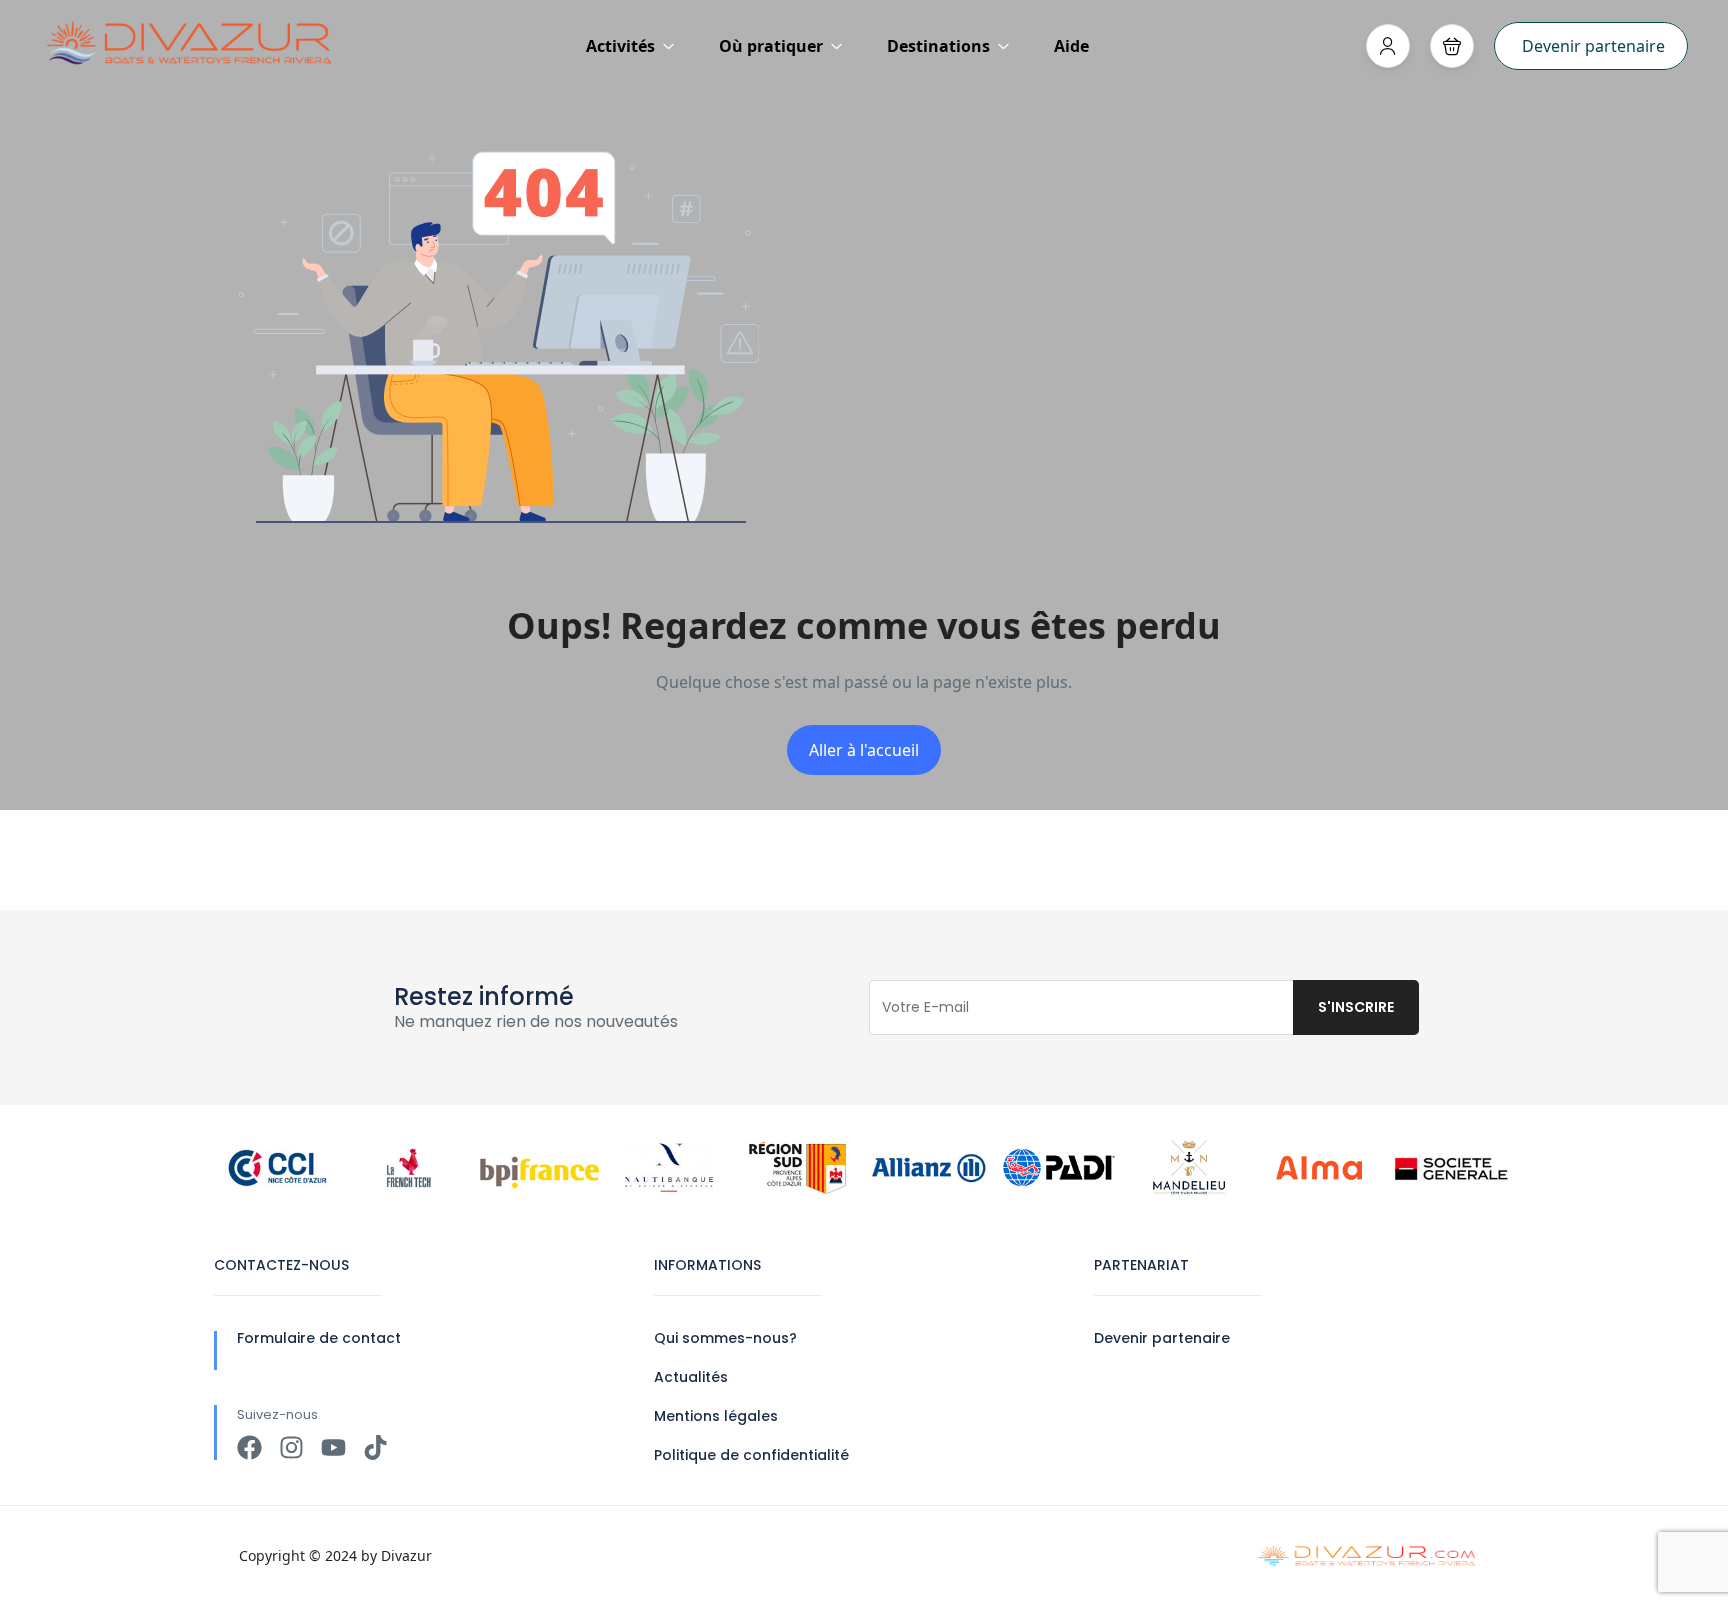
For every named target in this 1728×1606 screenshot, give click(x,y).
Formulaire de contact (319, 1338)
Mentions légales (716, 1416)
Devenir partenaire (1593, 46)
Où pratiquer (771, 46)
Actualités (691, 1377)
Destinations (938, 46)
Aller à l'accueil (864, 750)
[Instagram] (291, 1447)
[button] (1452, 46)
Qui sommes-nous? (725, 1338)
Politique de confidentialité (751, 1455)
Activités (620, 46)
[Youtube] (333, 1447)
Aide (1071, 46)
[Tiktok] (375, 1447)
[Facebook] (249, 1447)
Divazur (406, 1555)
